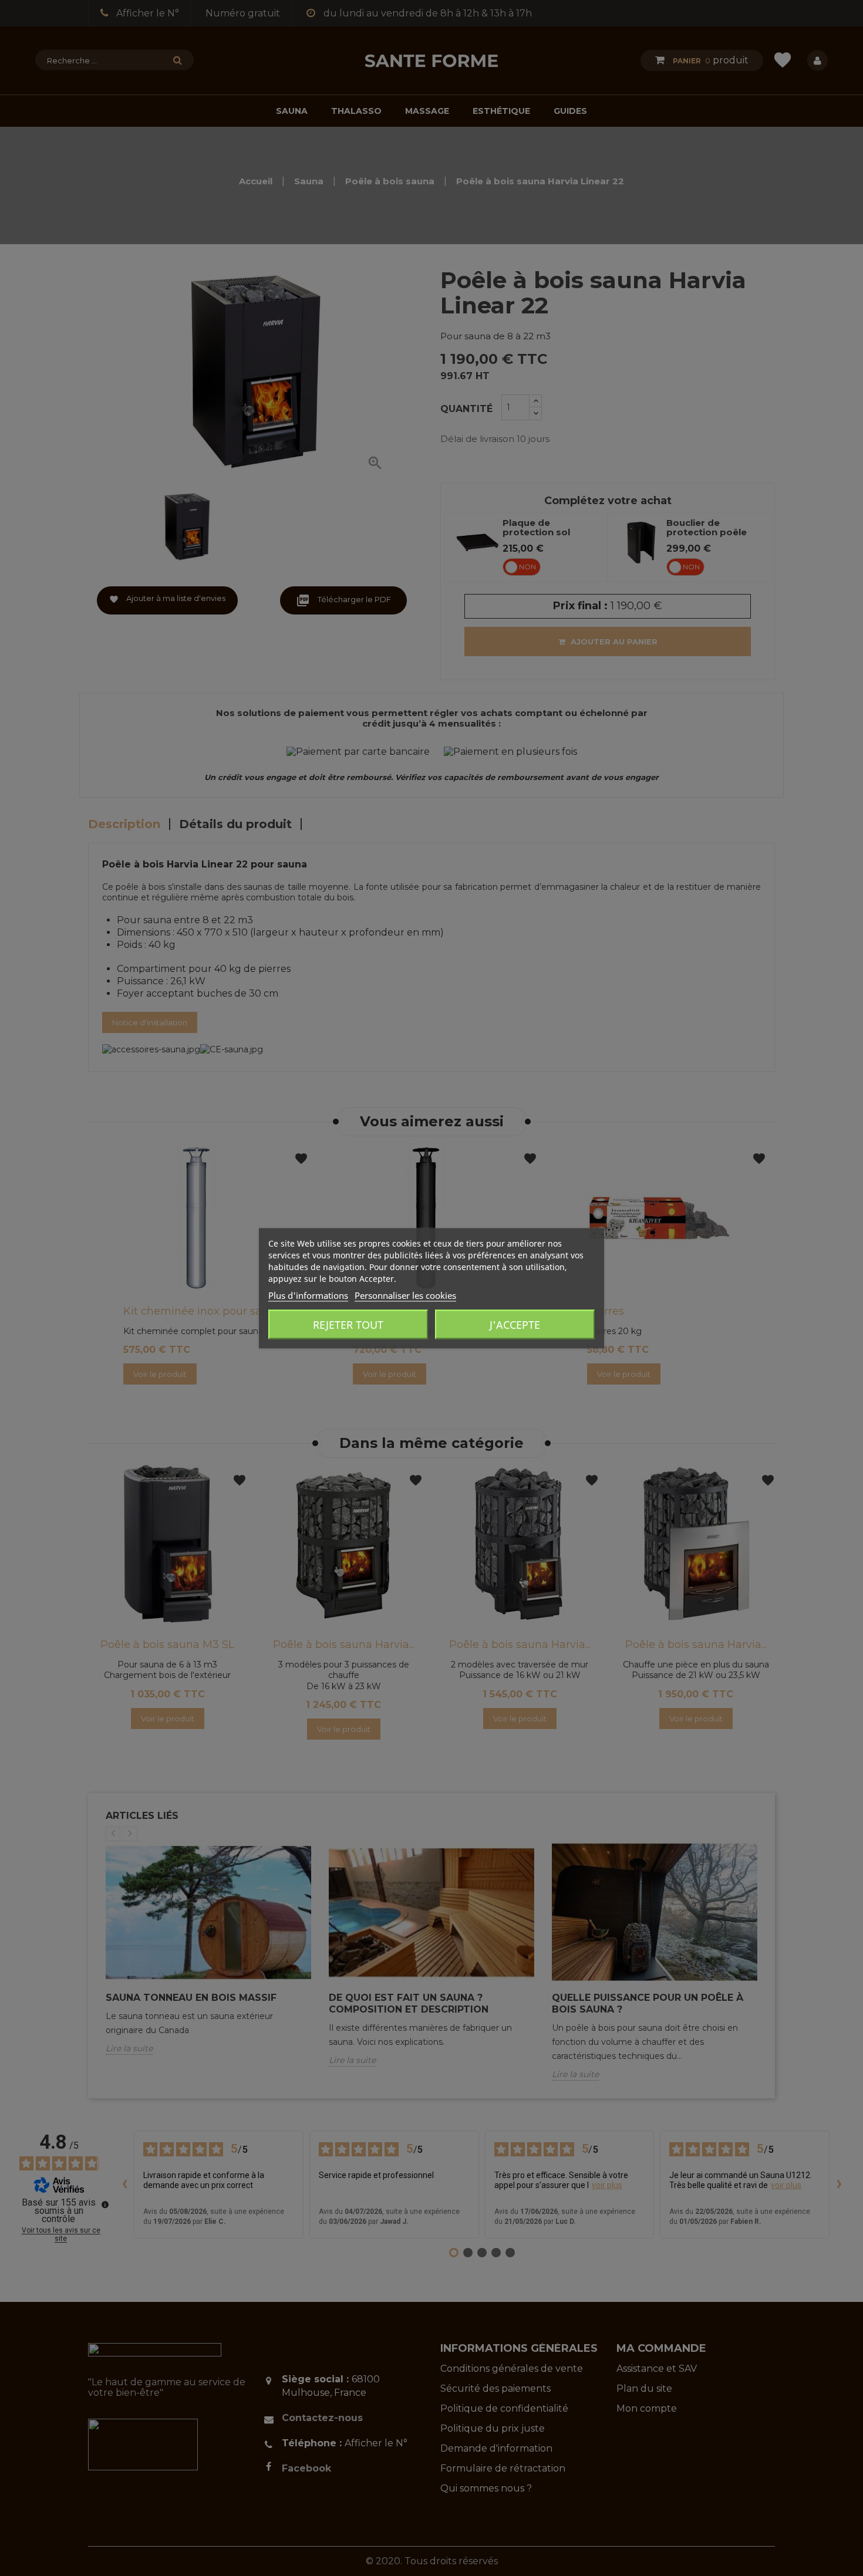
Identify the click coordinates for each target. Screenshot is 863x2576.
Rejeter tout (348, 1324)
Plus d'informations (308, 1295)
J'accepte (515, 1324)
